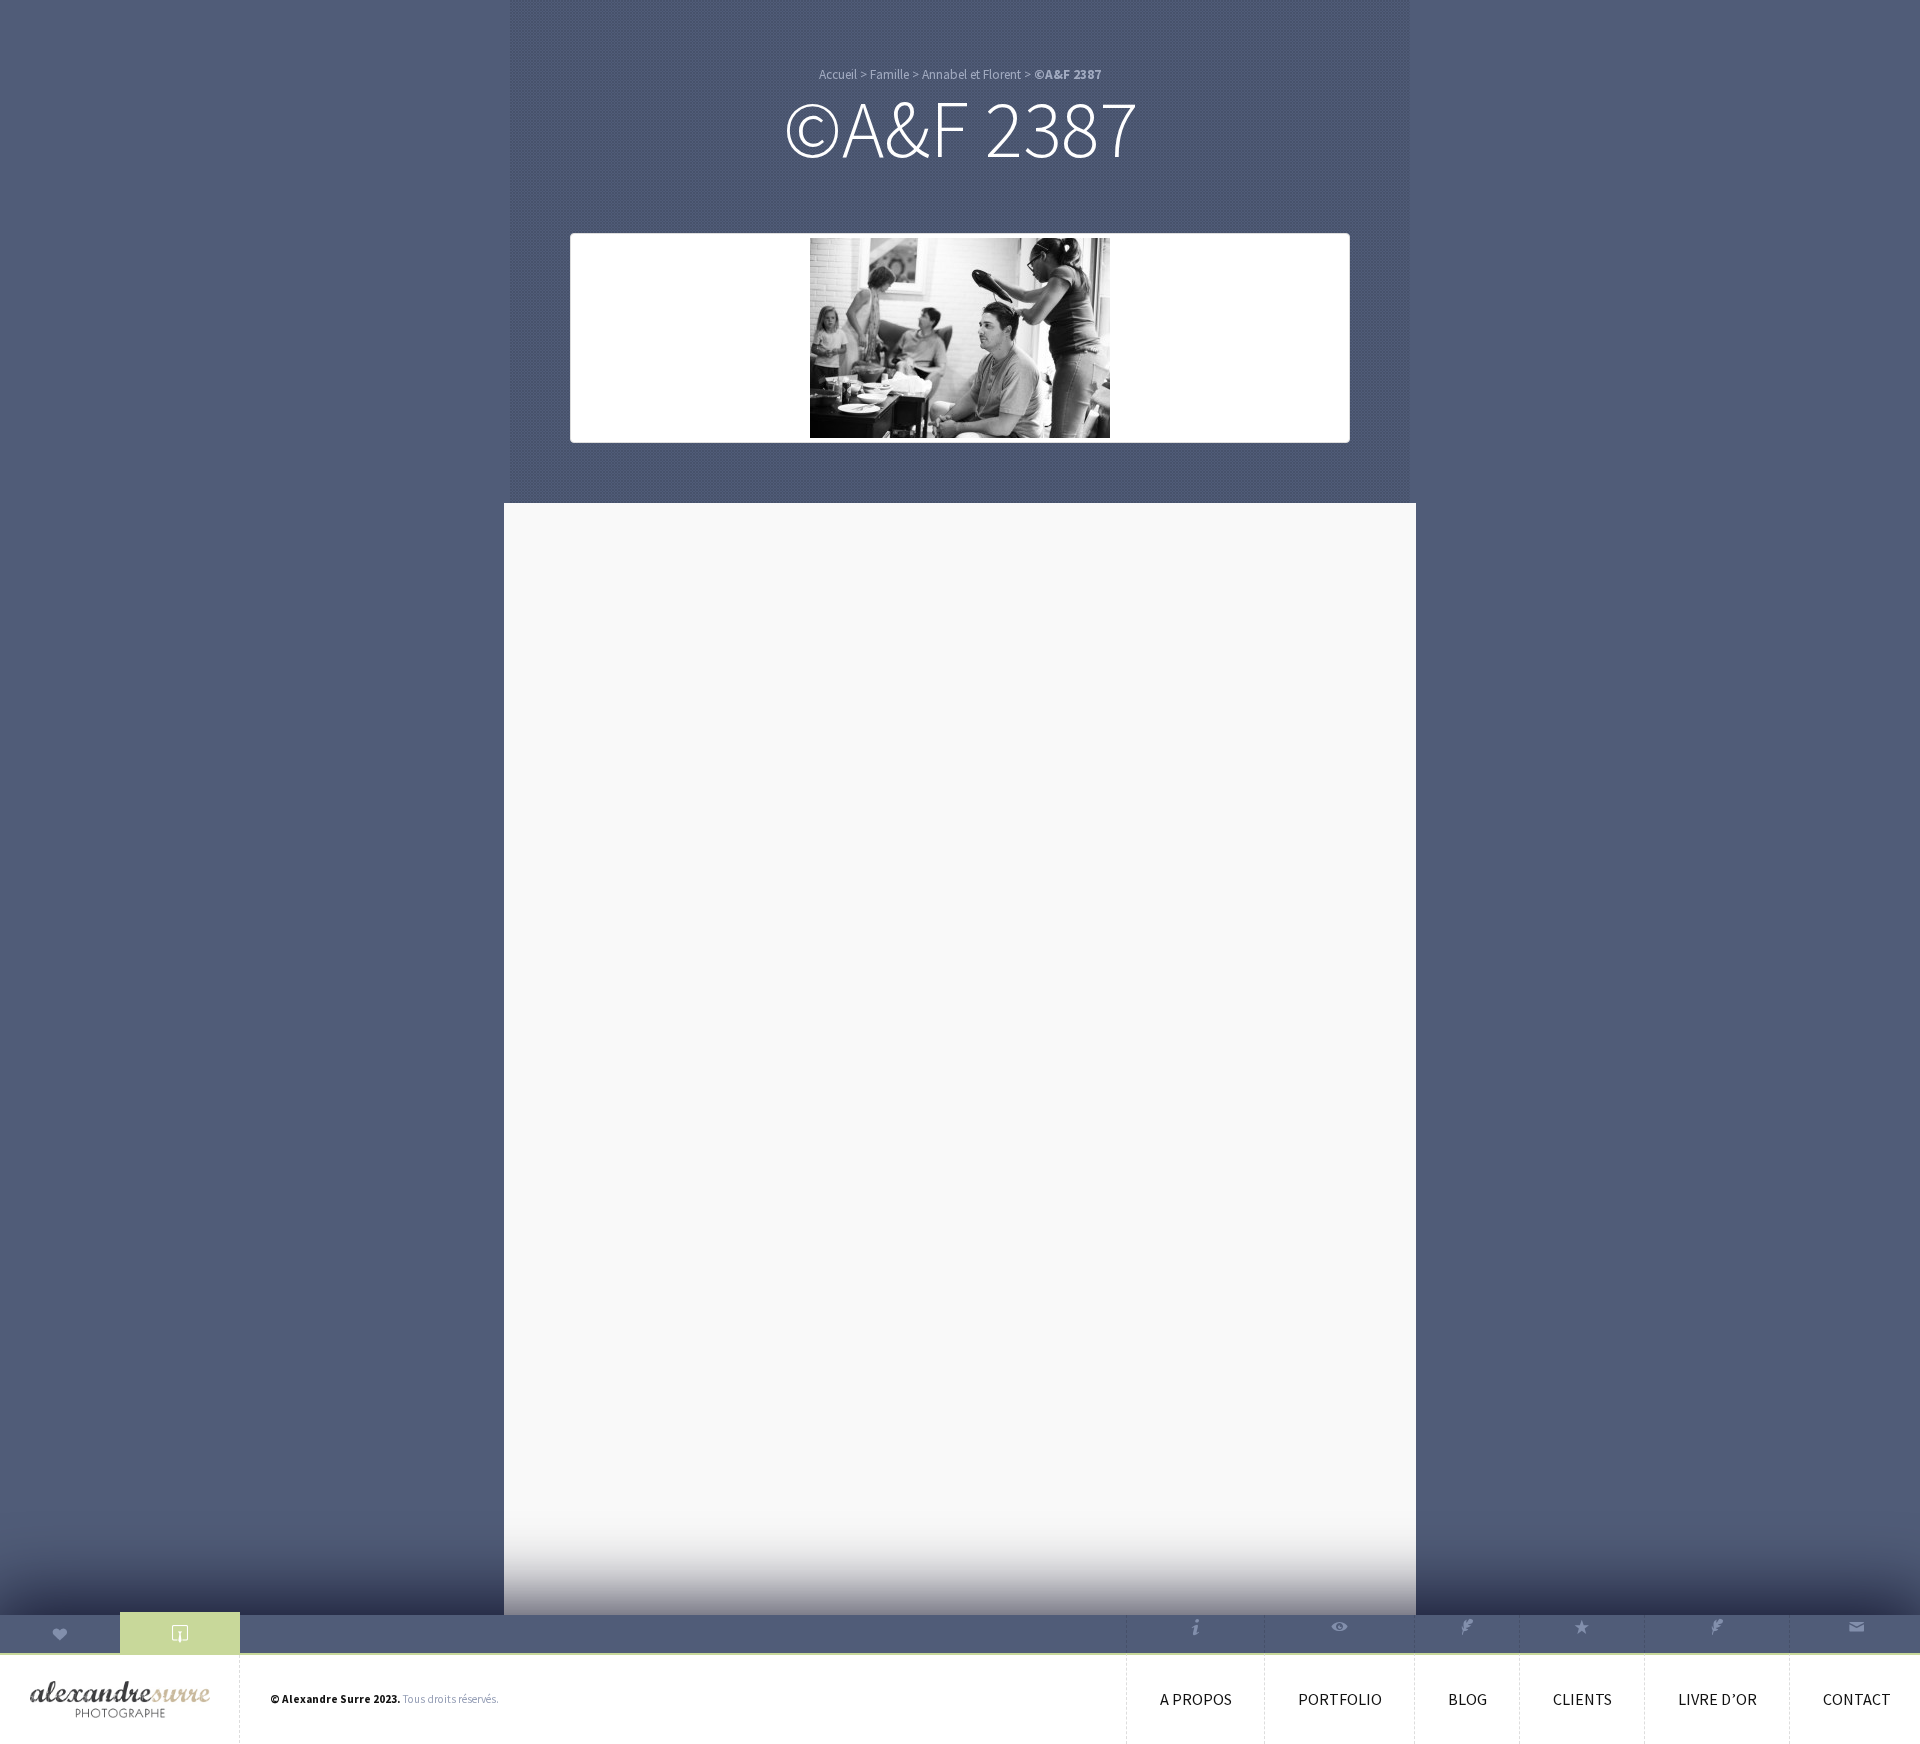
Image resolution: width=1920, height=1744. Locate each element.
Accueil (838, 74)
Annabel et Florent (971, 74)
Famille (889, 74)
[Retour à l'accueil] (120, 1699)
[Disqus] (960, 769)
